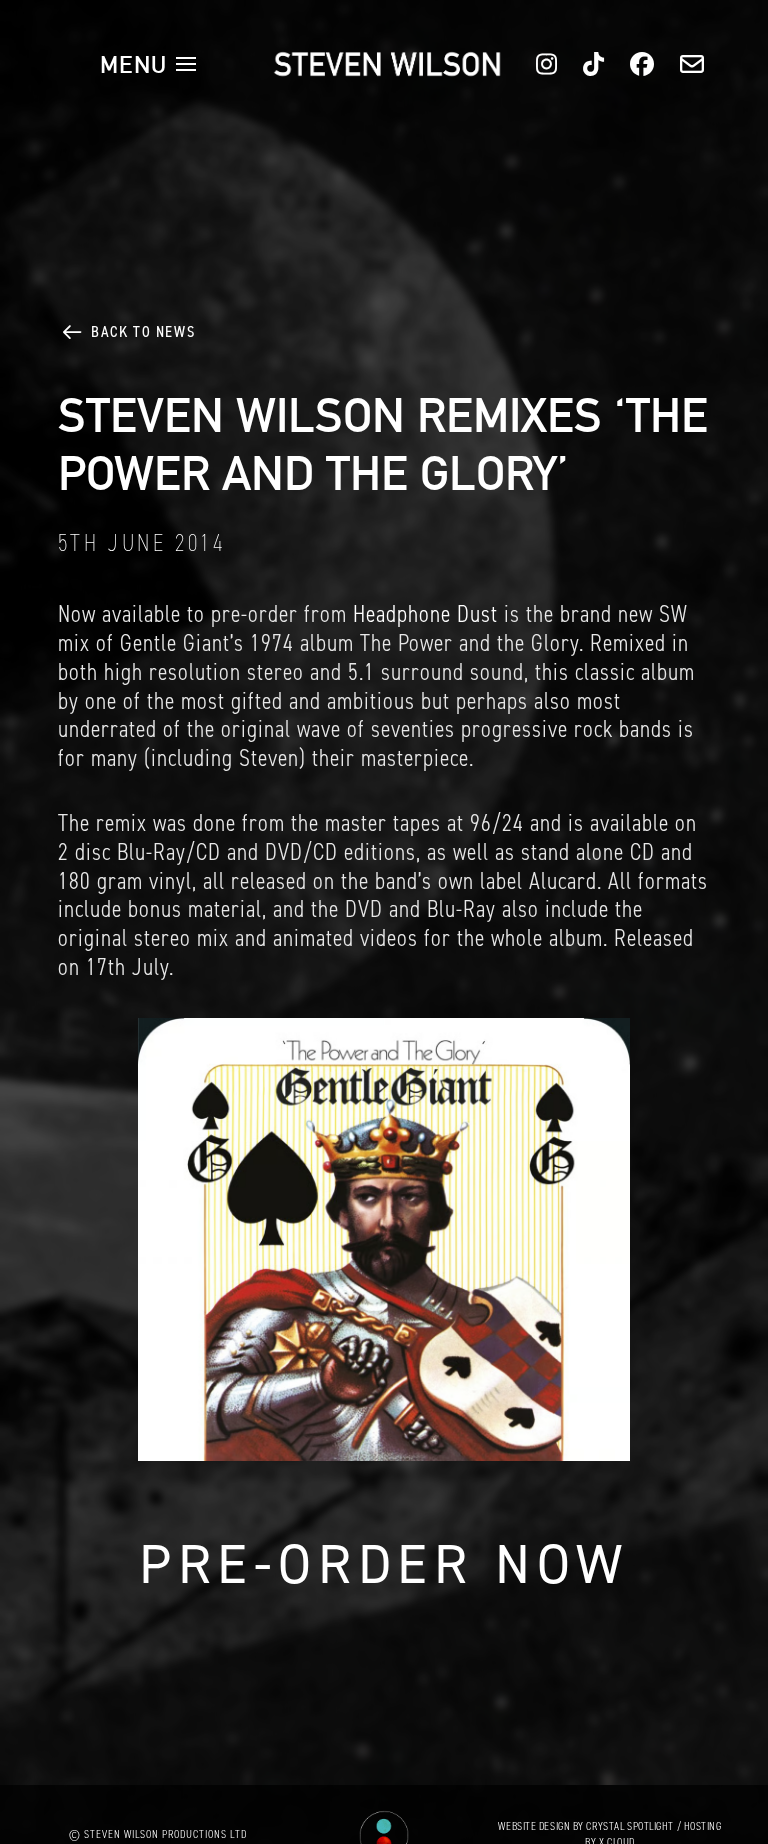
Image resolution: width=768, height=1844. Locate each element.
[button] (148, 64)
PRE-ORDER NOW (384, 1564)
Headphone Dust (425, 614)
